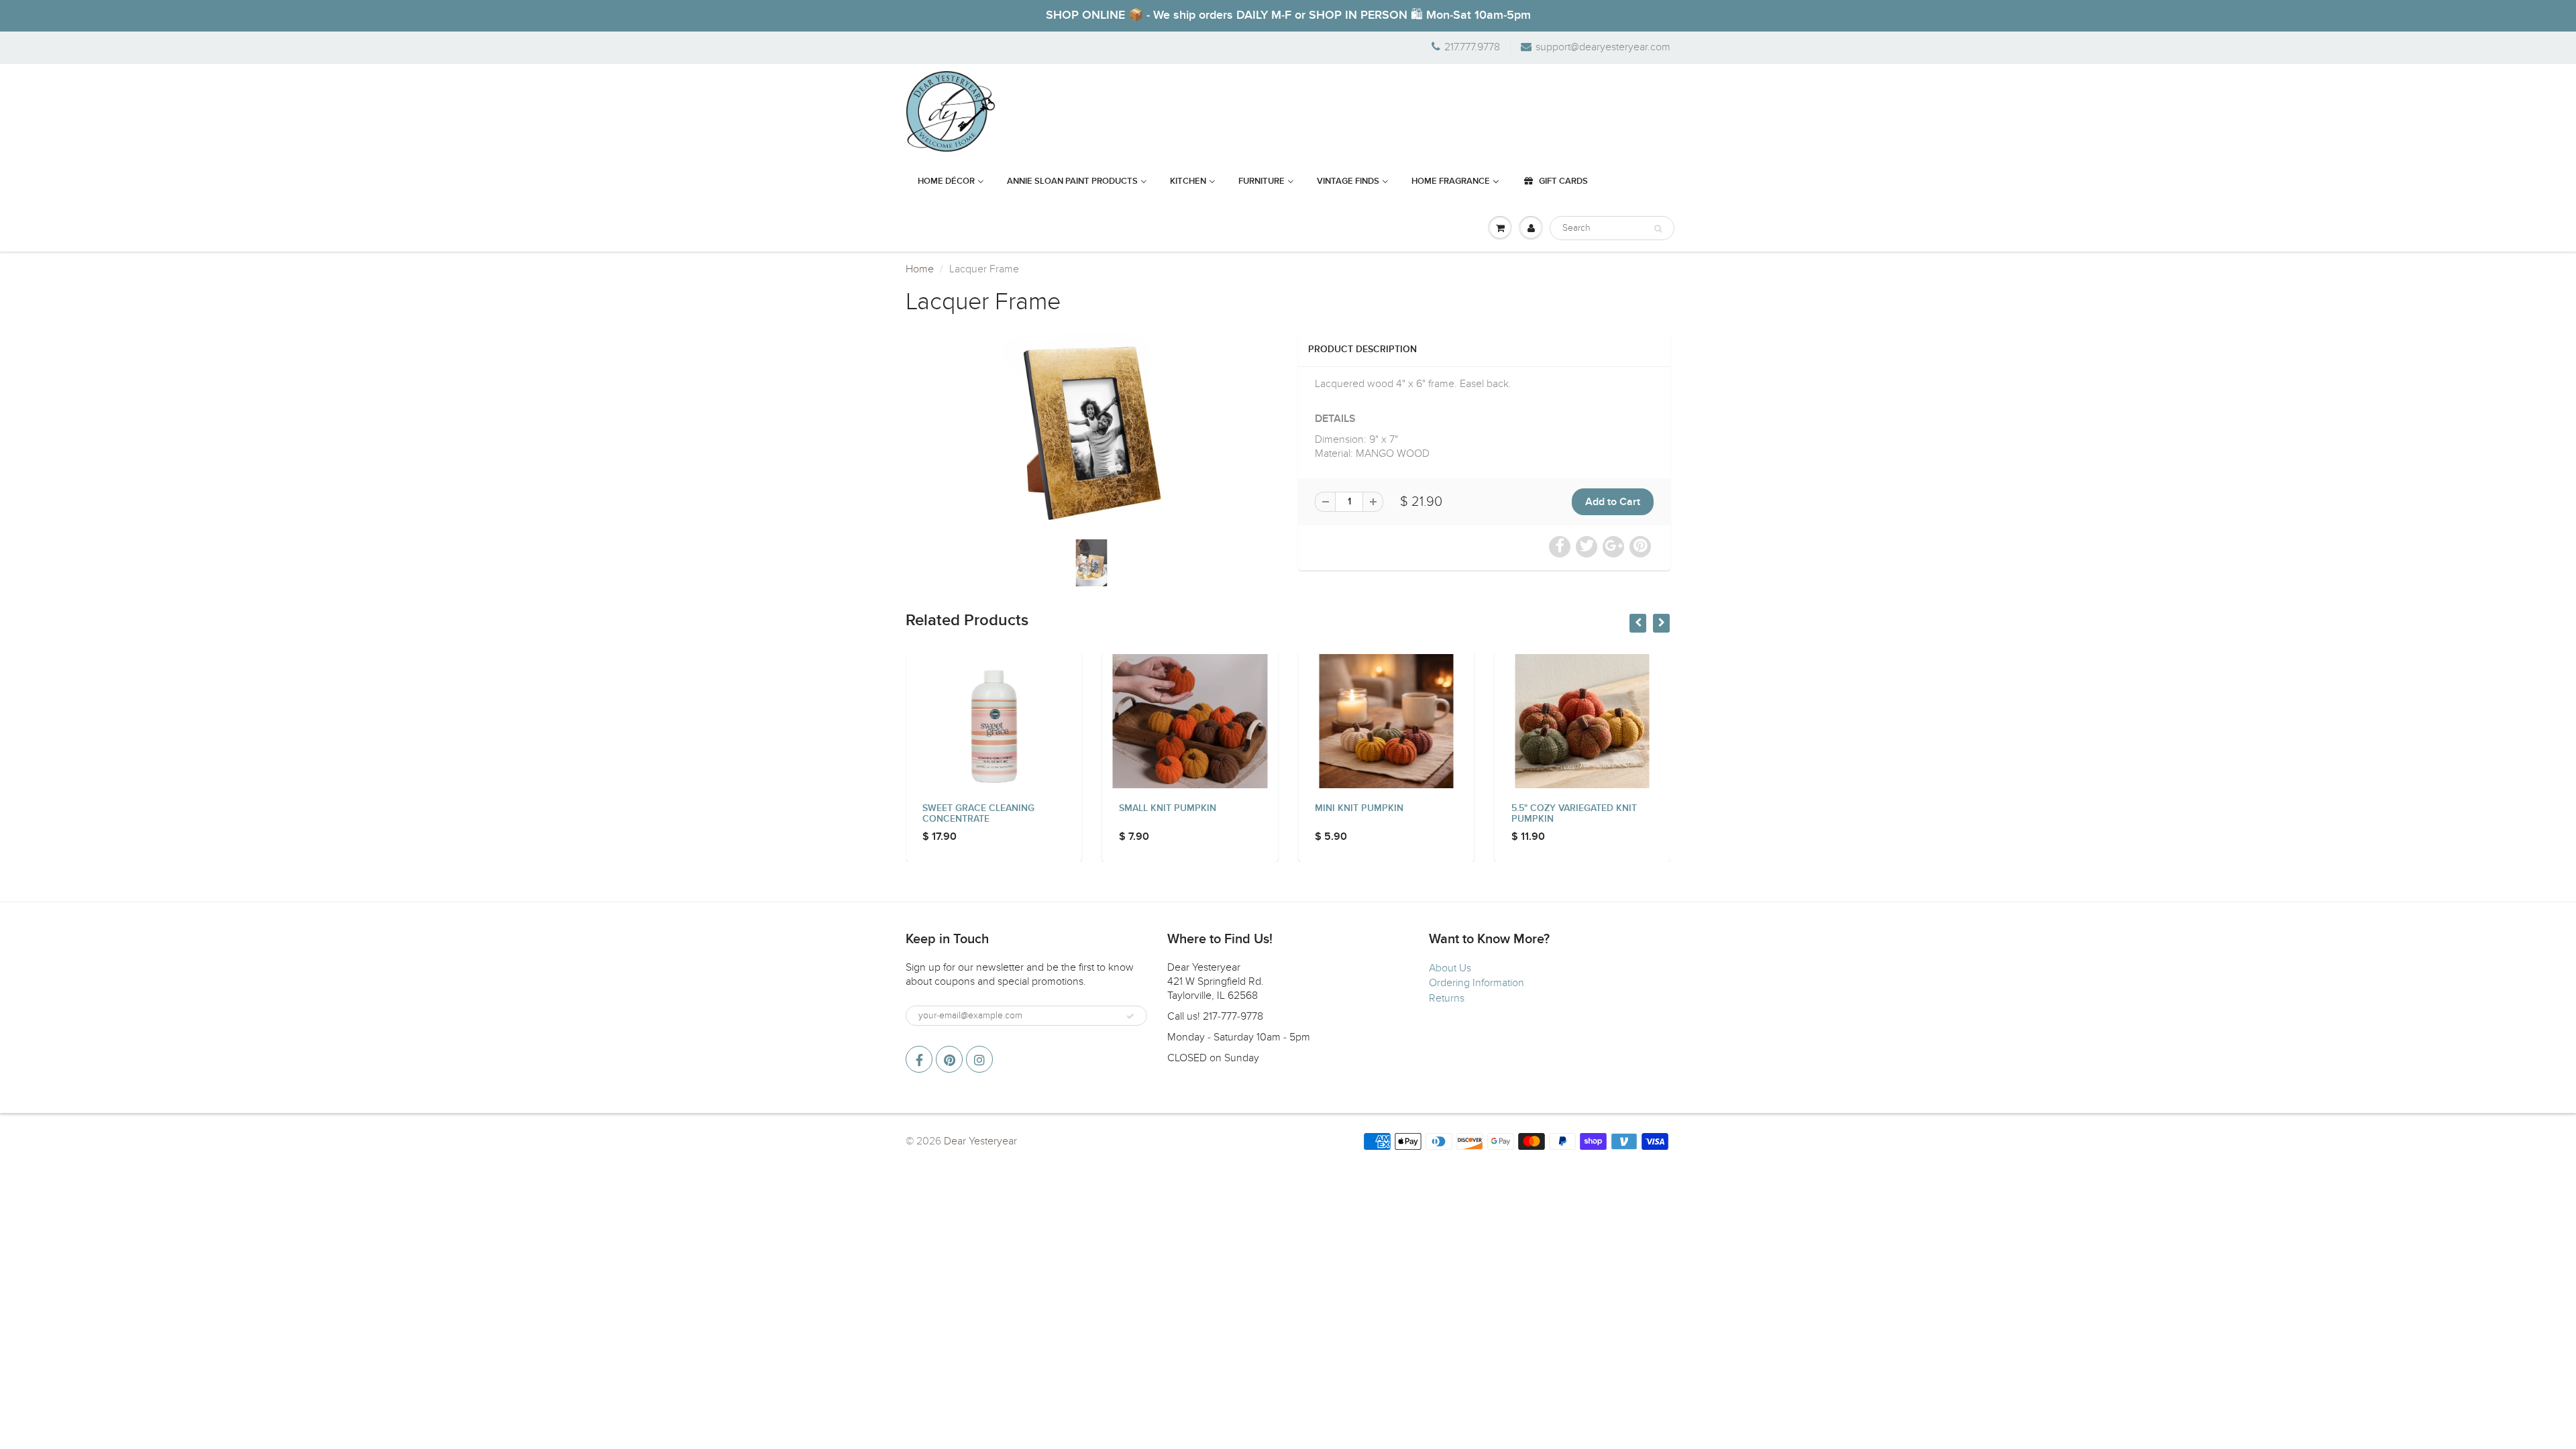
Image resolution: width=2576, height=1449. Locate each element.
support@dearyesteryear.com (1603, 47)
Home (920, 269)
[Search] (1658, 229)
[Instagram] (979, 1059)
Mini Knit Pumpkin (1163, 808)
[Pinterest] (949, 1059)
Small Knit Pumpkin (971, 808)
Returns (1447, 998)
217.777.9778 (1472, 47)
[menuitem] (951, 182)
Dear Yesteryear (980, 1141)
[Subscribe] (1130, 1016)
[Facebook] (919, 1059)
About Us (1450, 968)
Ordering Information (1477, 983)
